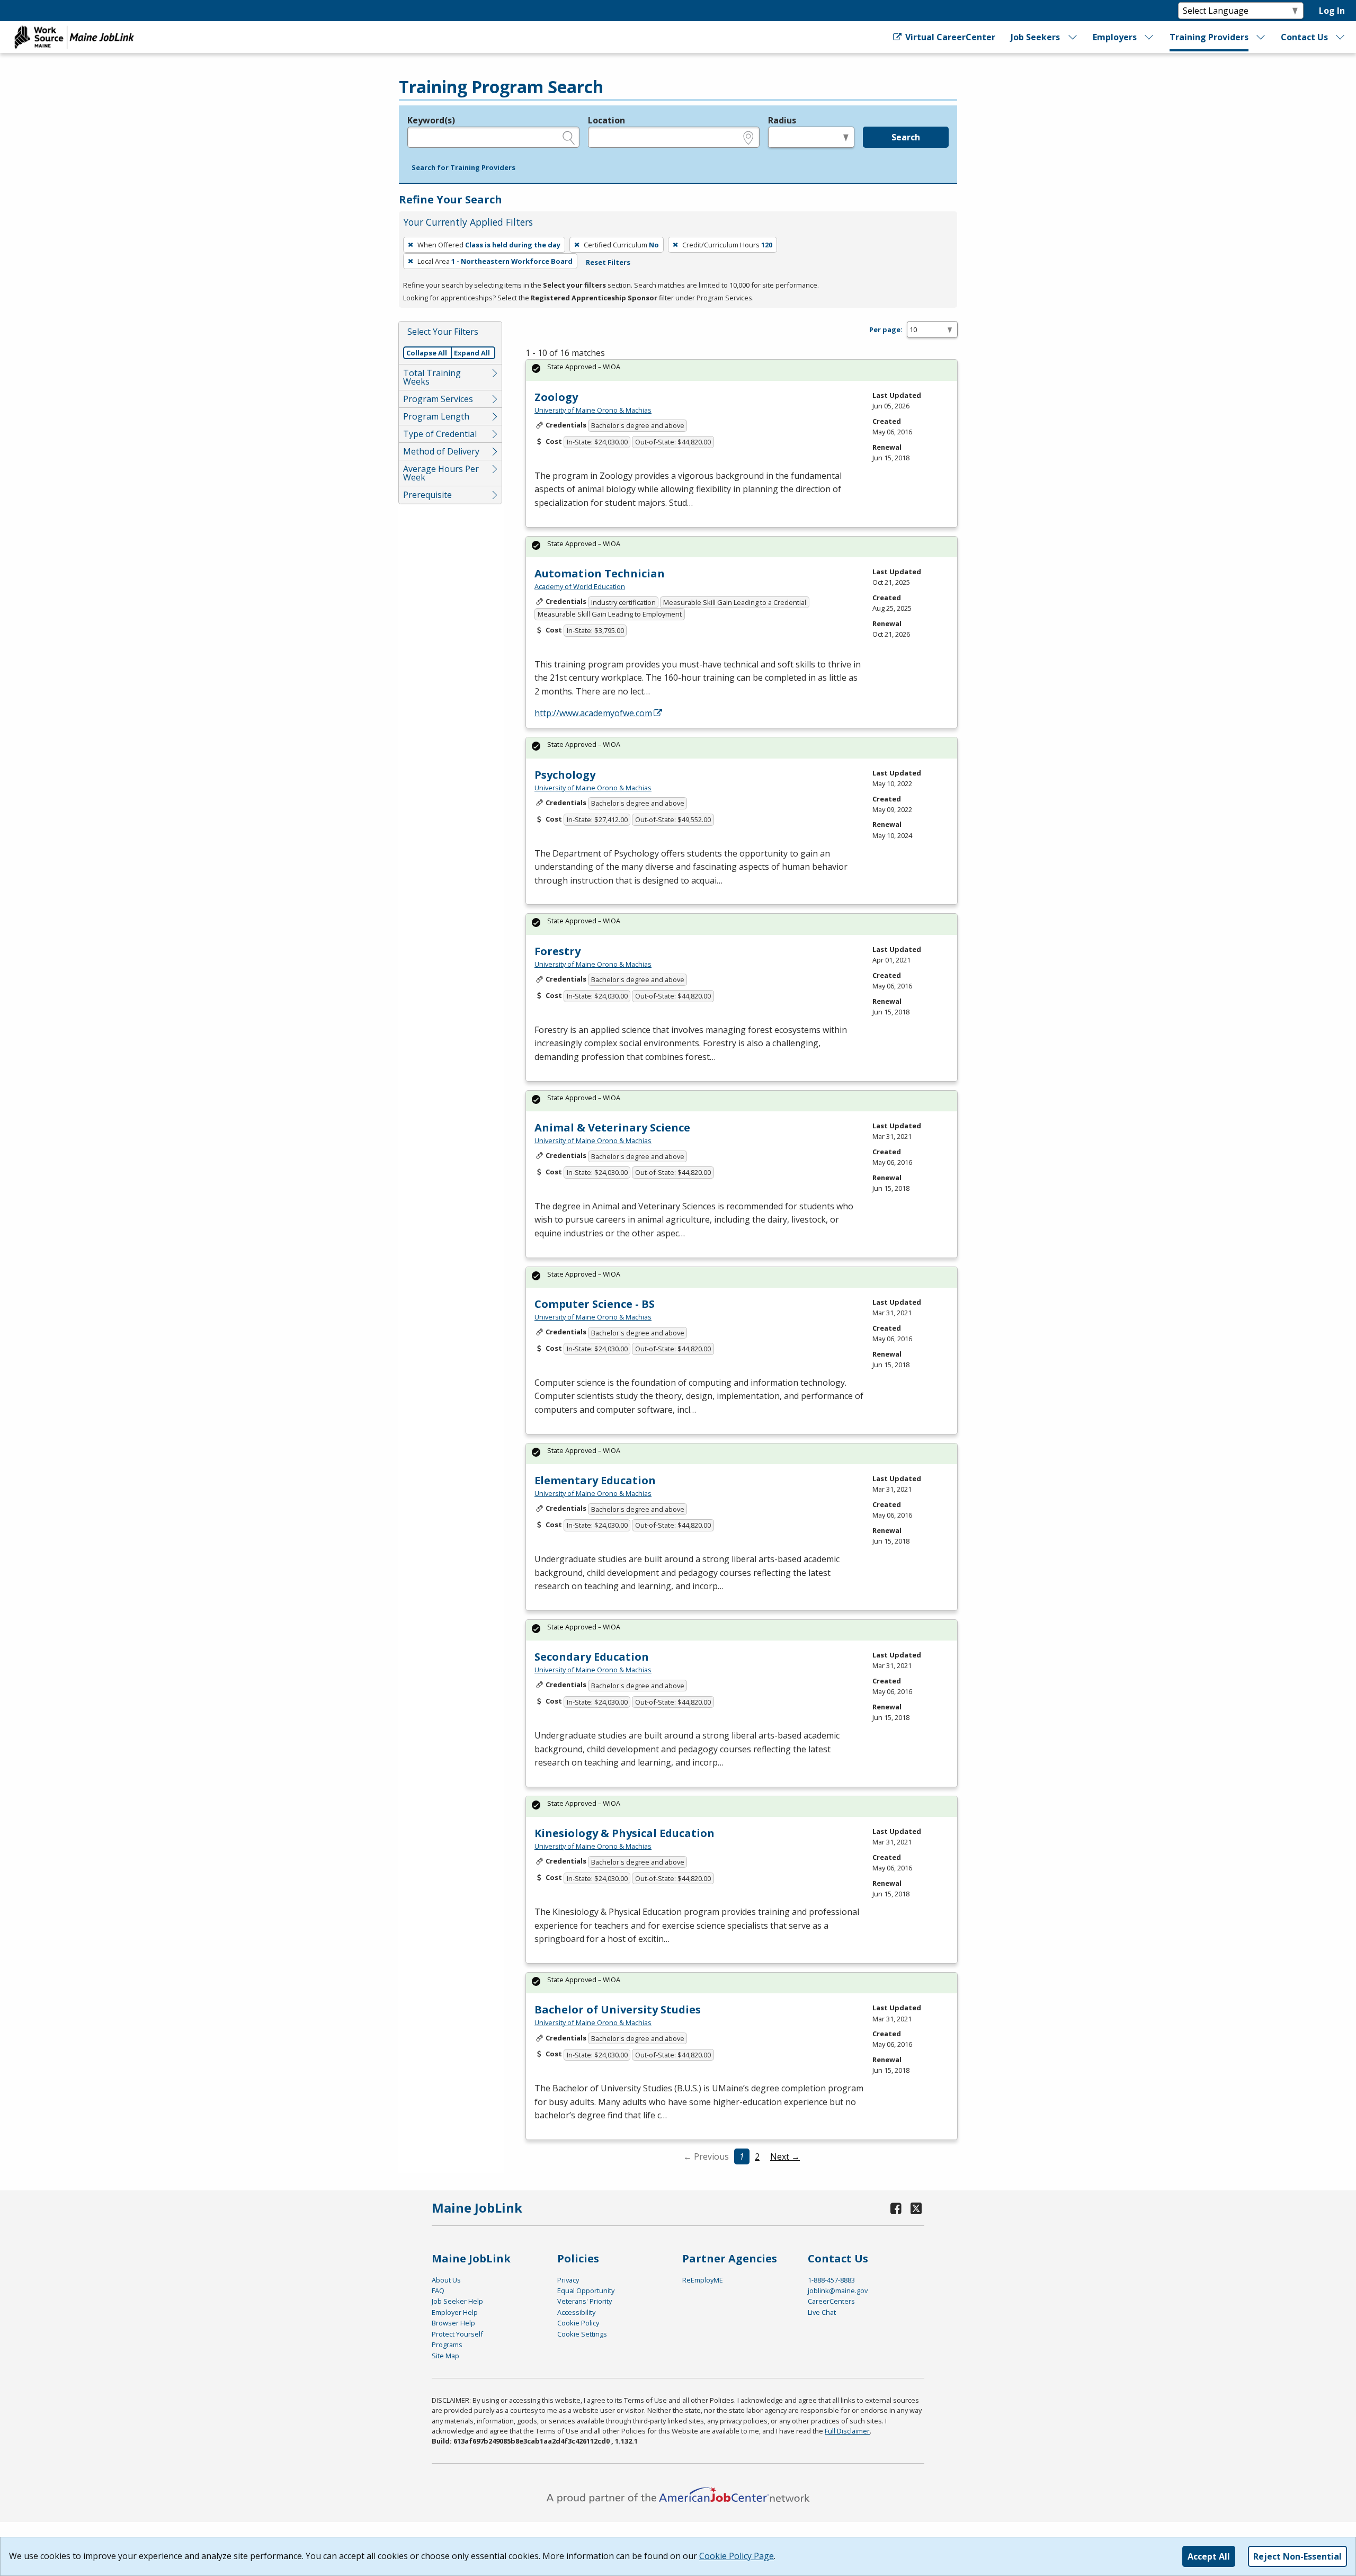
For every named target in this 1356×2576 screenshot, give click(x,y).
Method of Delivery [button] (441, 451)
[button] (463, 168)
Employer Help (455, 2312)
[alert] (742, 370)
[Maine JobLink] (75, 37)
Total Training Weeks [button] (432, 377)
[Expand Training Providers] (1261, 37)
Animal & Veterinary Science (612, 1127)
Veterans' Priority (585, 2301)
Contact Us (1304, 37)
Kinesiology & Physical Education (625, 1833)
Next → (785, 2156)
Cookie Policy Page (737, 2556)
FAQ (438, 2290)
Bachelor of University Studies (618, 2009)
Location (606, 120)
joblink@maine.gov (838, 2290)
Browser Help (453, 2323)
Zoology (556, 397)
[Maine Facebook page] (896, 2208)
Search (906, 137)
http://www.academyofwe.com (593, 713)
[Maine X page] (916, 2208)
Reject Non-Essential (1297, 2556)
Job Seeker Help (457, 2301)
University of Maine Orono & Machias (593, 410)
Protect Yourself (457, 2334)
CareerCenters (831, 2301)
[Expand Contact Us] (1341, 37)
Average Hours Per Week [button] (441, 473)
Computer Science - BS (595, 1304)
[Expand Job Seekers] (1073, 37)
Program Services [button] (438, 399)
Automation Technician (600, 573)
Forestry (557, 951)
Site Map (445, 2356)
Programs (447, 2345)
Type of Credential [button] (440, 434)
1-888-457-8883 (831, 2280)
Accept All (1209, 2556)
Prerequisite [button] (427, 495)
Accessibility (576, 2312)
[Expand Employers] (1149, 37)
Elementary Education (595, 1480)
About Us (446, 2280)
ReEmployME (703, 2280)
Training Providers (1209, 37)
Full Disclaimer (847, 2431)
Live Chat (822, 2312)
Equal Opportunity (586, 2290)
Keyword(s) (431, 120)
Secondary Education (592, 1657)
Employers (1115, 37)
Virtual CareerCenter (949, 37)
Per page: (886, 329)
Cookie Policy (578, 2323)
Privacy (568, 2280)
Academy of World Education (580, 586)
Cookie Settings (582, 2334)
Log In (1332, 11)
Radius (782, 120)
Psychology (565, 775)
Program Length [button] (436, 416)
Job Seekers (1035, 37)
